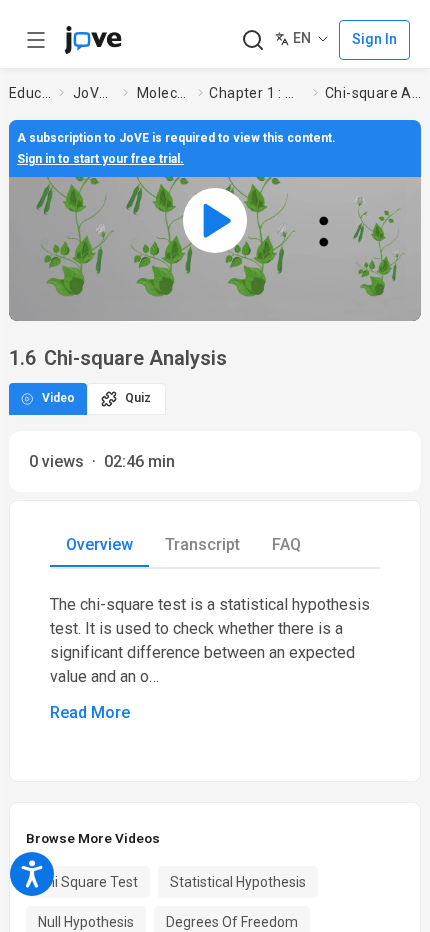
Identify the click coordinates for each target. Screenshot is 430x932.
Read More (90, 712)
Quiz (138, 398)
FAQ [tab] (286, 544)
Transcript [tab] (202, 544)
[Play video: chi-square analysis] (215, 220)
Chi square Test (88, 882)
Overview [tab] (99, 544)
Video (58, 398)
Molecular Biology (163, 93)
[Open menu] (36, 40)
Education (30, 93)
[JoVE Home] (93, 40)
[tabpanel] (215, 659)
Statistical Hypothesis (238, 882)
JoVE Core (94, 93)
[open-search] (252, 40)
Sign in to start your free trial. (100, 159)
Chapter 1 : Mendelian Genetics (257, 93)
